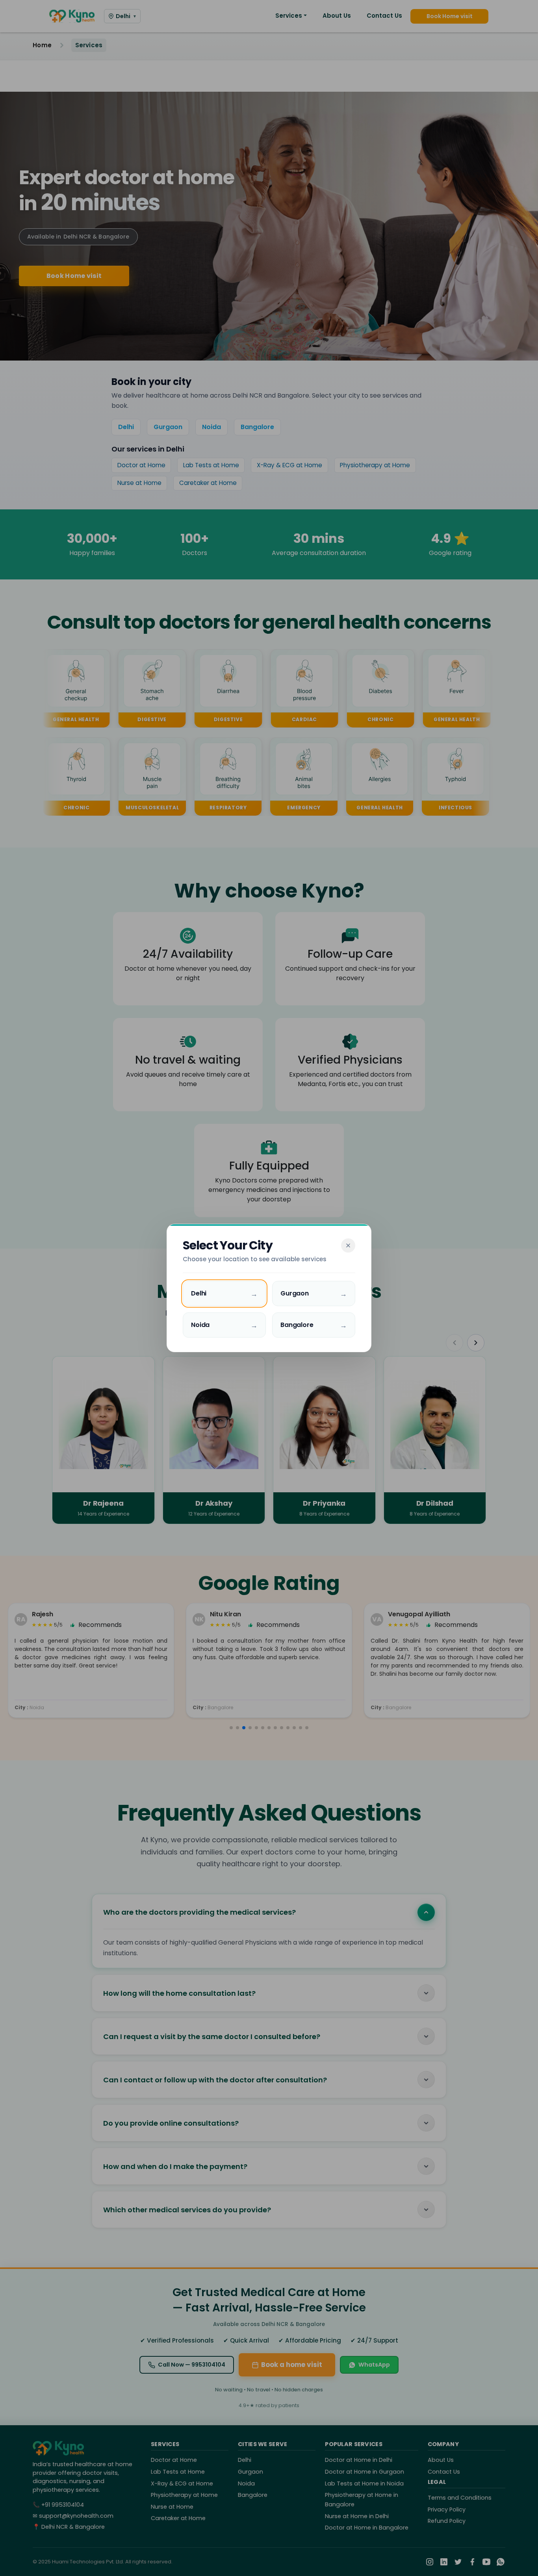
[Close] (348, 1245)
